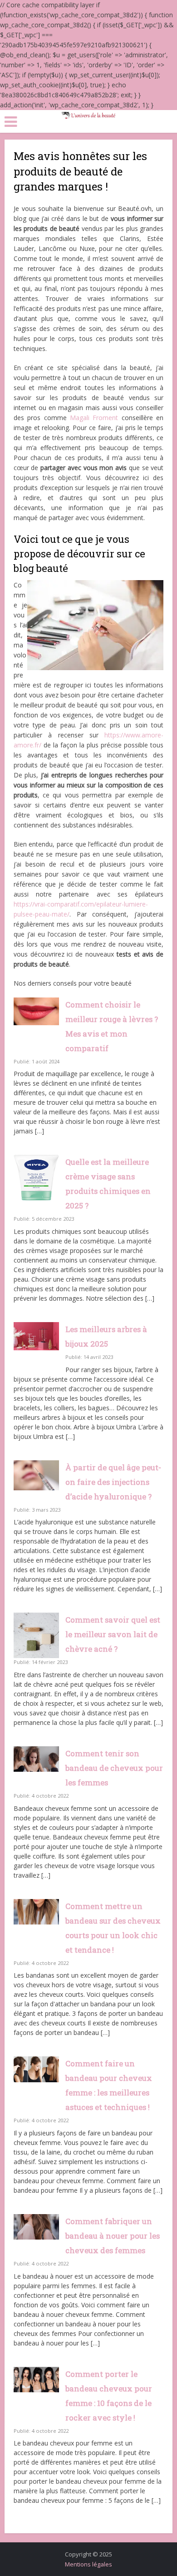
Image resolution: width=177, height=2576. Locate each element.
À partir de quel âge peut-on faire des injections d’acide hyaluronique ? (113, 1482)
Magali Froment (94, 418)
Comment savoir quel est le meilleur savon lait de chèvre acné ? (113, 1634)
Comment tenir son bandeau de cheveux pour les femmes (114, 1768)
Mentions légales (88, 2564)
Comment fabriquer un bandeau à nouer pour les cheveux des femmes (113, 2236)
